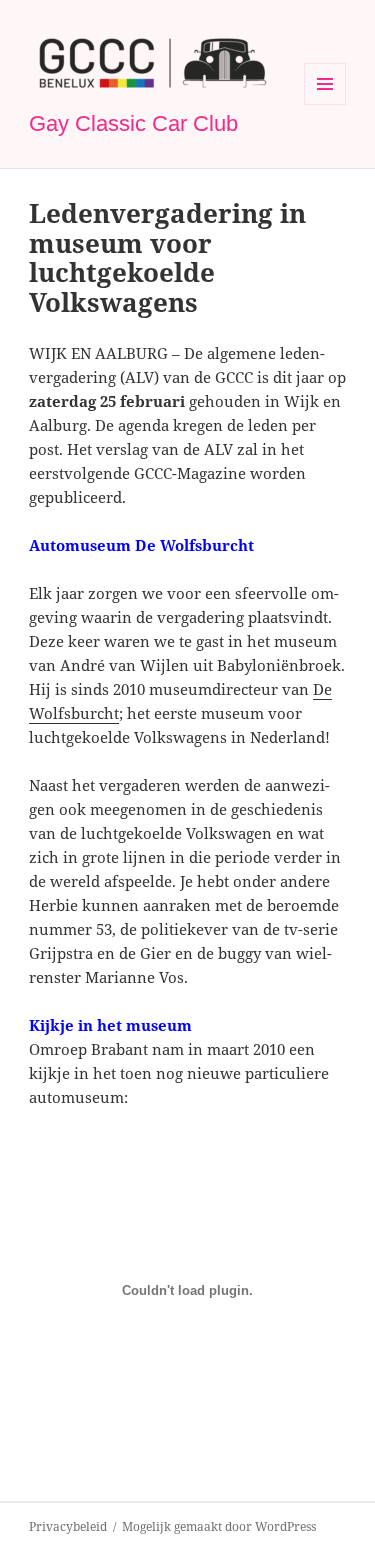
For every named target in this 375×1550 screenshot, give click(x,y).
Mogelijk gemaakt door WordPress (219, 1526)
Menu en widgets (325, 104)
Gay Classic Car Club (133, 123)
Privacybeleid (68, 1526)
